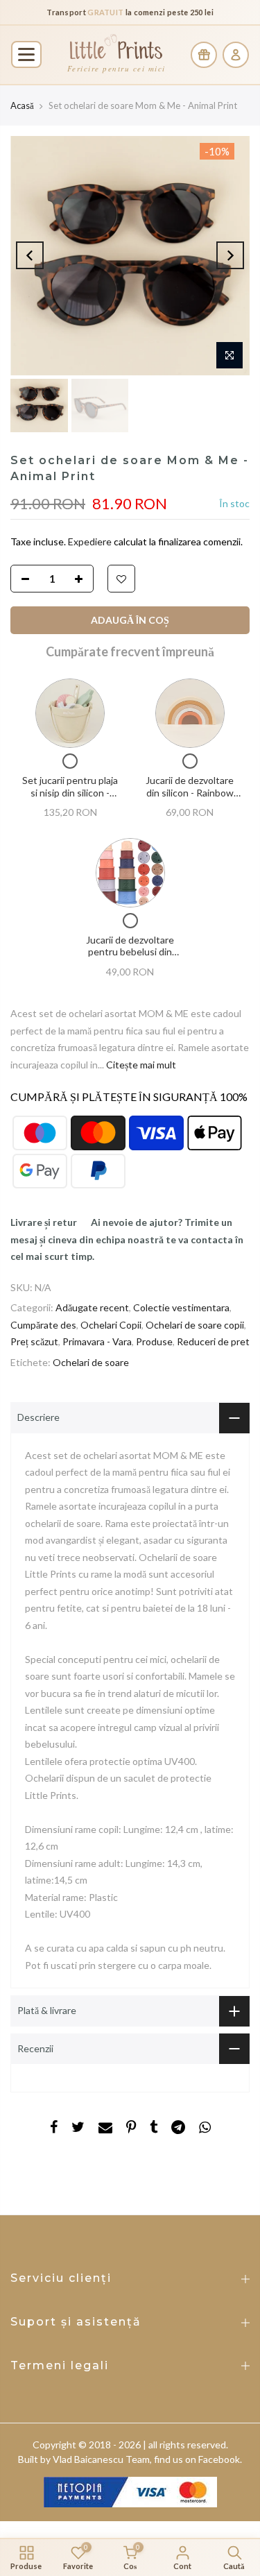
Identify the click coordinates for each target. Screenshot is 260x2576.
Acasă (22, 105)
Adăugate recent (92, 1307)
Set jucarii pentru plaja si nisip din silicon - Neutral (70, 792)
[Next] (230, 255)
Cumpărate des (43, 1325)
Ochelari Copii (111, 1325)
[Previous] (30, 255)
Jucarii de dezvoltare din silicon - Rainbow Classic (190, 792)
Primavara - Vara (97, 1341)
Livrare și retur (44, 1222)
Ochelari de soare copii (195, 1325)
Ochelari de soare (91, 1362)
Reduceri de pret (213, 1341)
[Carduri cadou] (204, 55)
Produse (154, 1341)
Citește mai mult (140, 1065)
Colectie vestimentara (181, 1307)
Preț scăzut (34, 1341)
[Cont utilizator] (236, 55)
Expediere (91, 541)
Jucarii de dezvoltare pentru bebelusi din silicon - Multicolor (130, 952)
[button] (26, 54)
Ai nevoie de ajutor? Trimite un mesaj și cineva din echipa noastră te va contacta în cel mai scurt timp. (127, 1239)
